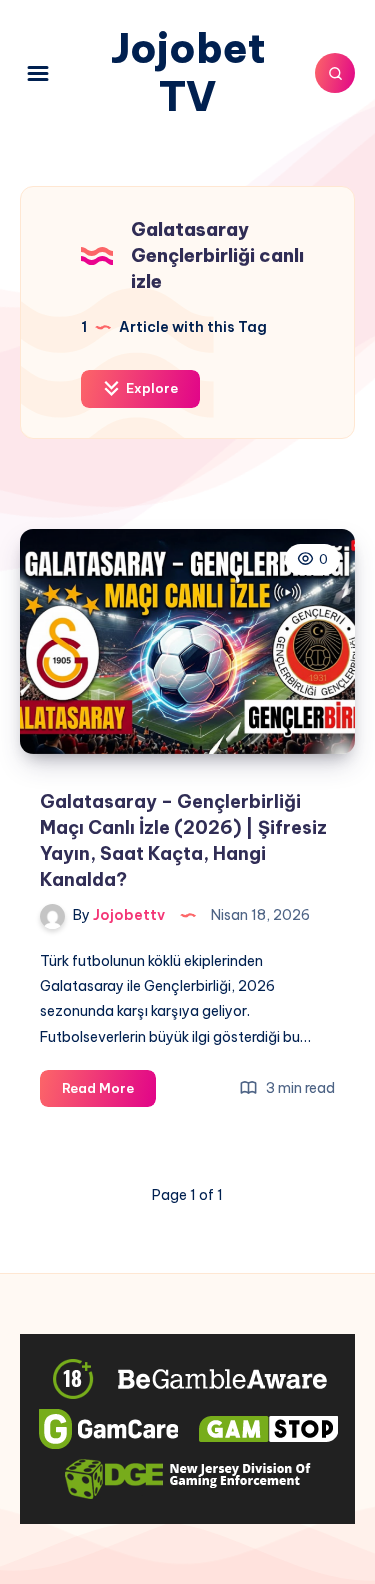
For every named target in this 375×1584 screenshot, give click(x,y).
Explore (150, 388)
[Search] (335, 73)
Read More (109, 1093)
